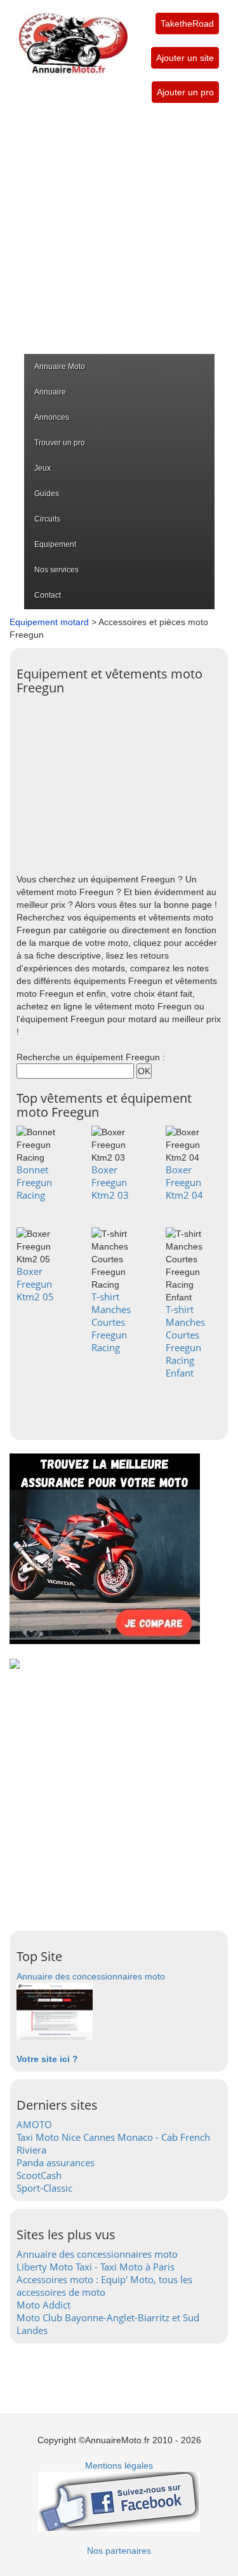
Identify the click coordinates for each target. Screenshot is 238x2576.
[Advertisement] (119, 228)
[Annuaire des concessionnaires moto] (55, 2011)
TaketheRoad (187, 24)
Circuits (47, 519)
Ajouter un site (185, 58)
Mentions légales (119, 2465)
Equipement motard (49, 622)
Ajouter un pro (185, 92)
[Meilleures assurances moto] (105, 1548)
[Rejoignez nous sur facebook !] (119, 2501)
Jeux (43, 468)
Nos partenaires (119, 2551)
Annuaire (50, 392)
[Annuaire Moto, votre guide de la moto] (73, 37)
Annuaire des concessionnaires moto (91, 1976)
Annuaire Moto (60, 367)
